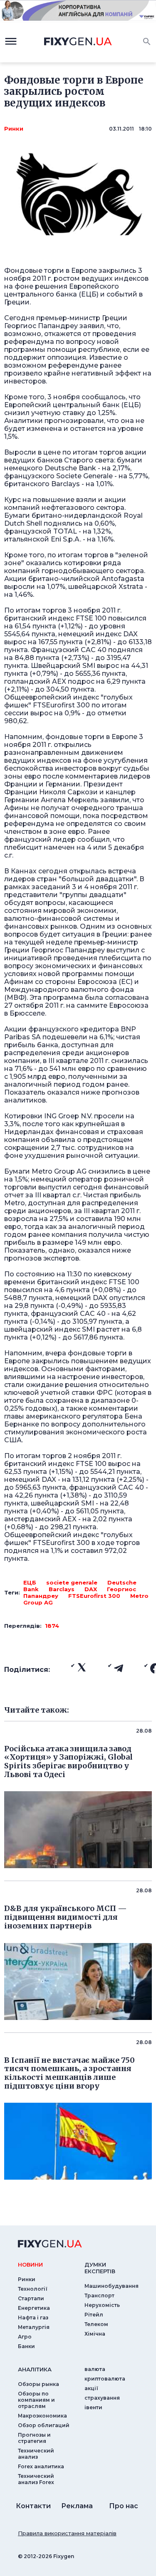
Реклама (77, 2506)
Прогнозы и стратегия (34, 2438)
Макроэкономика (42, 2416)
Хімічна (95, 2334)
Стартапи (31, 2298)
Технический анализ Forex (36, 2479)
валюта (95, 2369)
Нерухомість (102, 2305)
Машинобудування (111, 2286)
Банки (26, 2346)
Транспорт (99, 2295)
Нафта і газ (33, 2318)
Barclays (62, 1589)
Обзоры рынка (38, 2384)
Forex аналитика (41, 2466)
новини (30, 2265)
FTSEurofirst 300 (94, 1596)
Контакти (33, 2506)
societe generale (72, 1582)
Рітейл (94, 2315)
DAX (91, 1589)
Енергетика (34, 2308)
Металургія (34, 2327)
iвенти (93, 2407)
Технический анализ (36, 2454)
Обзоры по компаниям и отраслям (36, 2400)
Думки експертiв (100, 2268)
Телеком (96, 2324)
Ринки (14, 129)
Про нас (124, 2506)
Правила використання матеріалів (67, 2533)
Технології (33, 2289)
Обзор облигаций (44, 2425)
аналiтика (35, 2369)
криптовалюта (105, 2379)
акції (91, 2388)
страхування (102, 2398)
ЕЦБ (30, 1582)
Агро (25, 2337)
